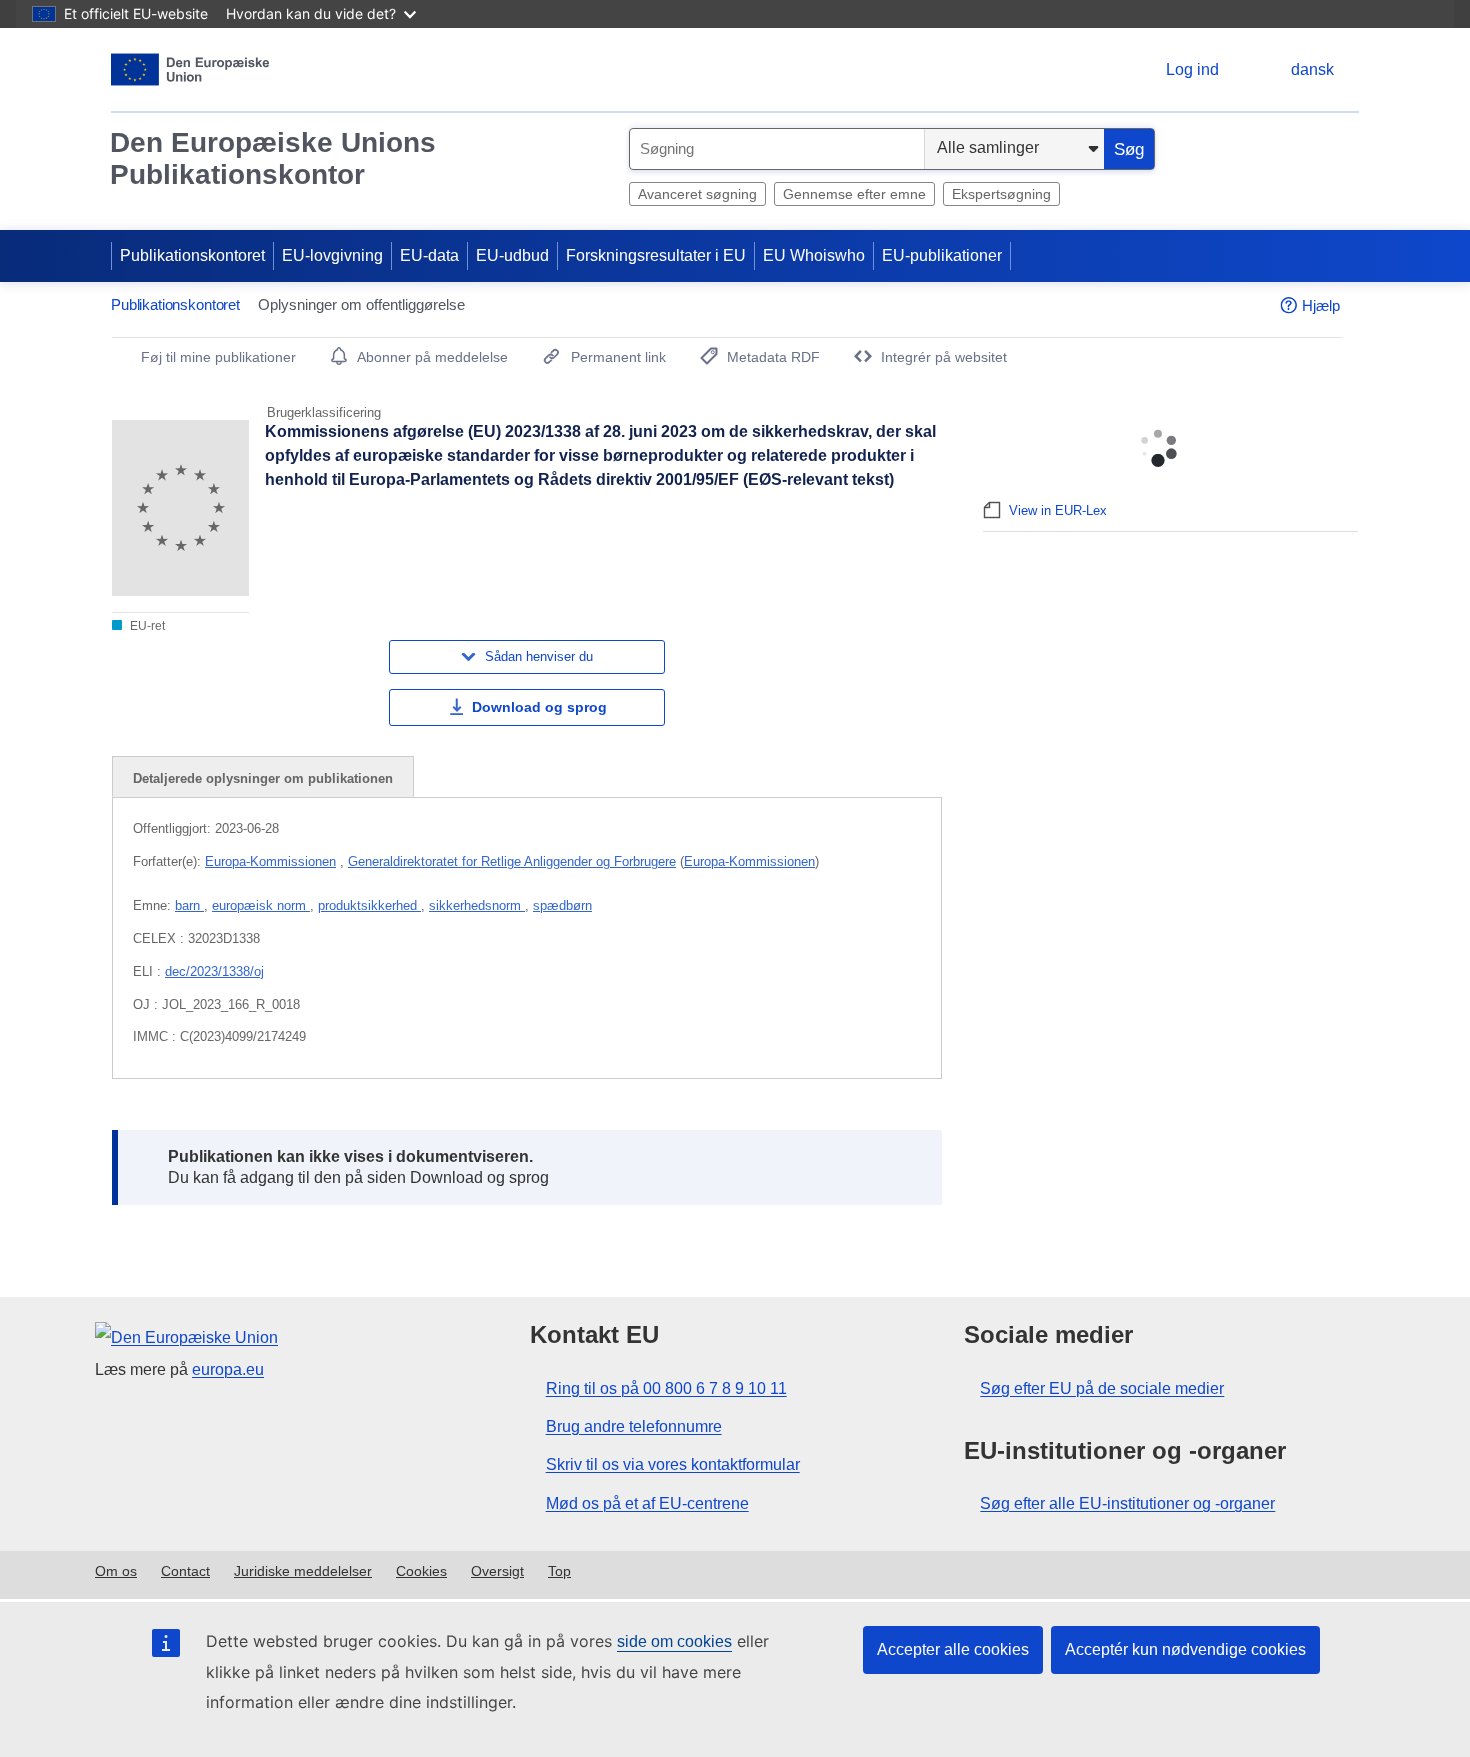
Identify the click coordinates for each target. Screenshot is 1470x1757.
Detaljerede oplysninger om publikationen (263, 778)
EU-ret (146, 626)
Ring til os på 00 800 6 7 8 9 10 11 (666, 1388)
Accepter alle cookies (953, 1649)
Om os (116, 1571)
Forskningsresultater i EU (656, 255)
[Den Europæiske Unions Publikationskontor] (190, 69)
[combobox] (777, 149)
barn (189, 905)
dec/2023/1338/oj (214, 971)
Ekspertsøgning (1001, 194)
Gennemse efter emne (854, 194)
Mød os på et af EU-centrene (647, 1503)
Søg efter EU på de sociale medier (1102, 1388)
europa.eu (228, 1369)
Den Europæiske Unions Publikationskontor (273, 158)
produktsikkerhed (369, 905)
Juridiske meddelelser (303, 1571)
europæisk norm (261, 905)
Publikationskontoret (192, 255)
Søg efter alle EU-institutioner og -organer (1127, 1503)
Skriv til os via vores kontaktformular (673, 1464)
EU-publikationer (942, 255)
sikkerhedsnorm (477, 905)
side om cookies (674, 1641)
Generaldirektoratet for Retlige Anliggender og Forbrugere (512, 861)
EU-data (429, 255)
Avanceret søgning (697, 194)
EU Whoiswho (814, 255)
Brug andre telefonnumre (634, 1426)
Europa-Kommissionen (270, 861)
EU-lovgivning (332, 255)
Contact (185, 1571)
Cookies (421, 1571)
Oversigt (497, 1571)
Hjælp (1321, 305)
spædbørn (562, 905)
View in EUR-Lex (1058, 510)
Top (559, 1571)
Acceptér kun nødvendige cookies (1185, 1649)
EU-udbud (512, 255)
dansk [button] (1312, 69)
